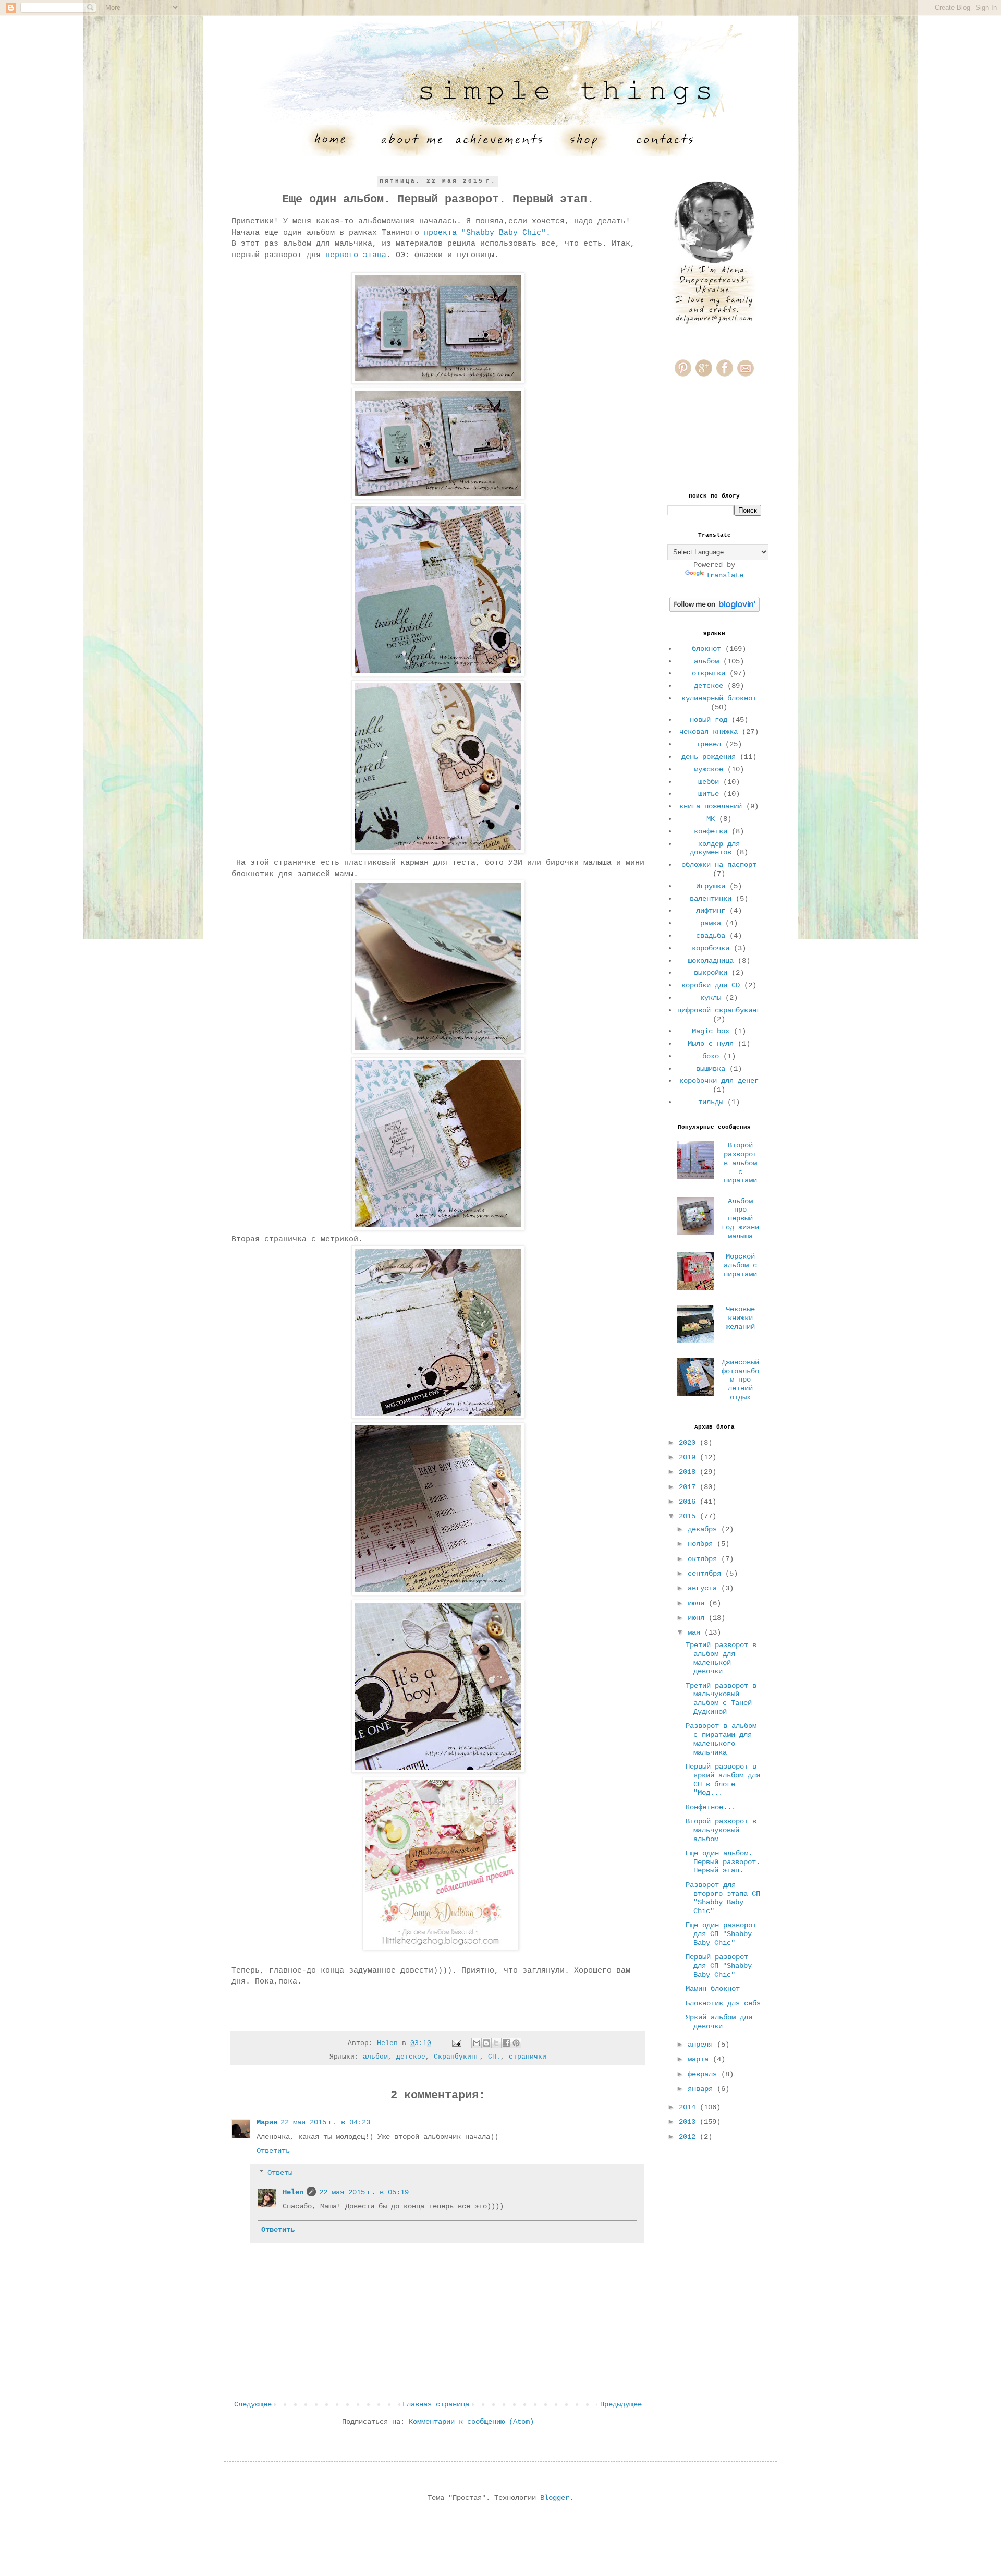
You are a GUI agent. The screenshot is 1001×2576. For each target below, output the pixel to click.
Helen (293, 2192)
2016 (689, 1502)
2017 (689, 1487)
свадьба (711, 936)
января (702, 2089)
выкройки (711, 973)
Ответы (280, 2173)
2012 (689, 2137)
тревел (709, 744)
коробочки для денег (719, 1081)
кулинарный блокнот (719, 698)
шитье (709, 794)
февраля (704, 2074)
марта (700, 2059)
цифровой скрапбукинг (719, 1010)
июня (698, 1618)
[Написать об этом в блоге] (486, 2043)
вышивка (711, 1069)
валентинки (711, 899)
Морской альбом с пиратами (740, 1265)
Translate (725, 575)
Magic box (711, 1031)
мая (696, 1632)
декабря (704, 1529)
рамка (711, 923)
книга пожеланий (711, 806)
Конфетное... (711, 1807)
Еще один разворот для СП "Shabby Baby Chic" (721, 1934)
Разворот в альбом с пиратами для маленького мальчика (721, 1739)
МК (711, 819)
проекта (492, 233)
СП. (494, 2057)
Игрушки (711, 886)
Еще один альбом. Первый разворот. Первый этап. (723, 1862)
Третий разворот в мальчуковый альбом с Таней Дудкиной (721, 1699)
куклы (711, 998)
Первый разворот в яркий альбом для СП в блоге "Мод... (723, 1780)
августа (704, 1588)
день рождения (709, 757)
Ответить (273, 2151)
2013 (689, 2122)
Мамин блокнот (713, 1989)
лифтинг (711, 911)
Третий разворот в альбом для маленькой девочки (721, 1658)
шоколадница (711, 961)
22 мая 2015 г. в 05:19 (364, 2192)
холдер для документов (715, 848)
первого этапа (356, 255)
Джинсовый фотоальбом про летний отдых (740, 1380)
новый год (709, 720)
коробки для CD (711, 985)
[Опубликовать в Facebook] (506, 2043)
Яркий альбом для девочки (719, 2022)
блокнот (706, 649)
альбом (375, 2057)
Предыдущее (621, 2404)
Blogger (555, 2498)
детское (411, 2057)
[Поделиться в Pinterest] (516, 2043)
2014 (689, 2107)
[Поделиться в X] (496, 2043)
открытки (709, 673)
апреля (702, 2045)
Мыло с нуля (711, 1044)
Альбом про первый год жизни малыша (740, 1219)
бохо (711, 1056)
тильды (711, 1102)
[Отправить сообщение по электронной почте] (457, 2043)
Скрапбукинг (457, 2057)
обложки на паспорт (719, 865)
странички (528, 2057)
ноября (702, 1544)
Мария (267, 2122)
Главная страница (436, 2404)
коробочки (711, 948)
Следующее (253, 2404)
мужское (709, 769)
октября (704, 1559)
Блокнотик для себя (723, 2003)
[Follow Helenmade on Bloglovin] (715, 610)
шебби (709, 782)
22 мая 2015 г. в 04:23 (325, 2122)
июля (698, 1603)
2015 (689, 1516)
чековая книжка (709, 732)
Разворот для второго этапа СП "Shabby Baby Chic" (723, 1898)
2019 (689, 1457)
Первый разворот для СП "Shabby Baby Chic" (719, 1966)
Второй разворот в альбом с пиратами (740, 1163)
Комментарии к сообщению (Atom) (471, 2422)
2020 (689, 1443)
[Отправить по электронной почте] (477, 2043)
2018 (689, 1472)
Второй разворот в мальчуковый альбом (721, 1830)
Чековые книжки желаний (740, 1318)
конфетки (711, 831)
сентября (706, 1574)
